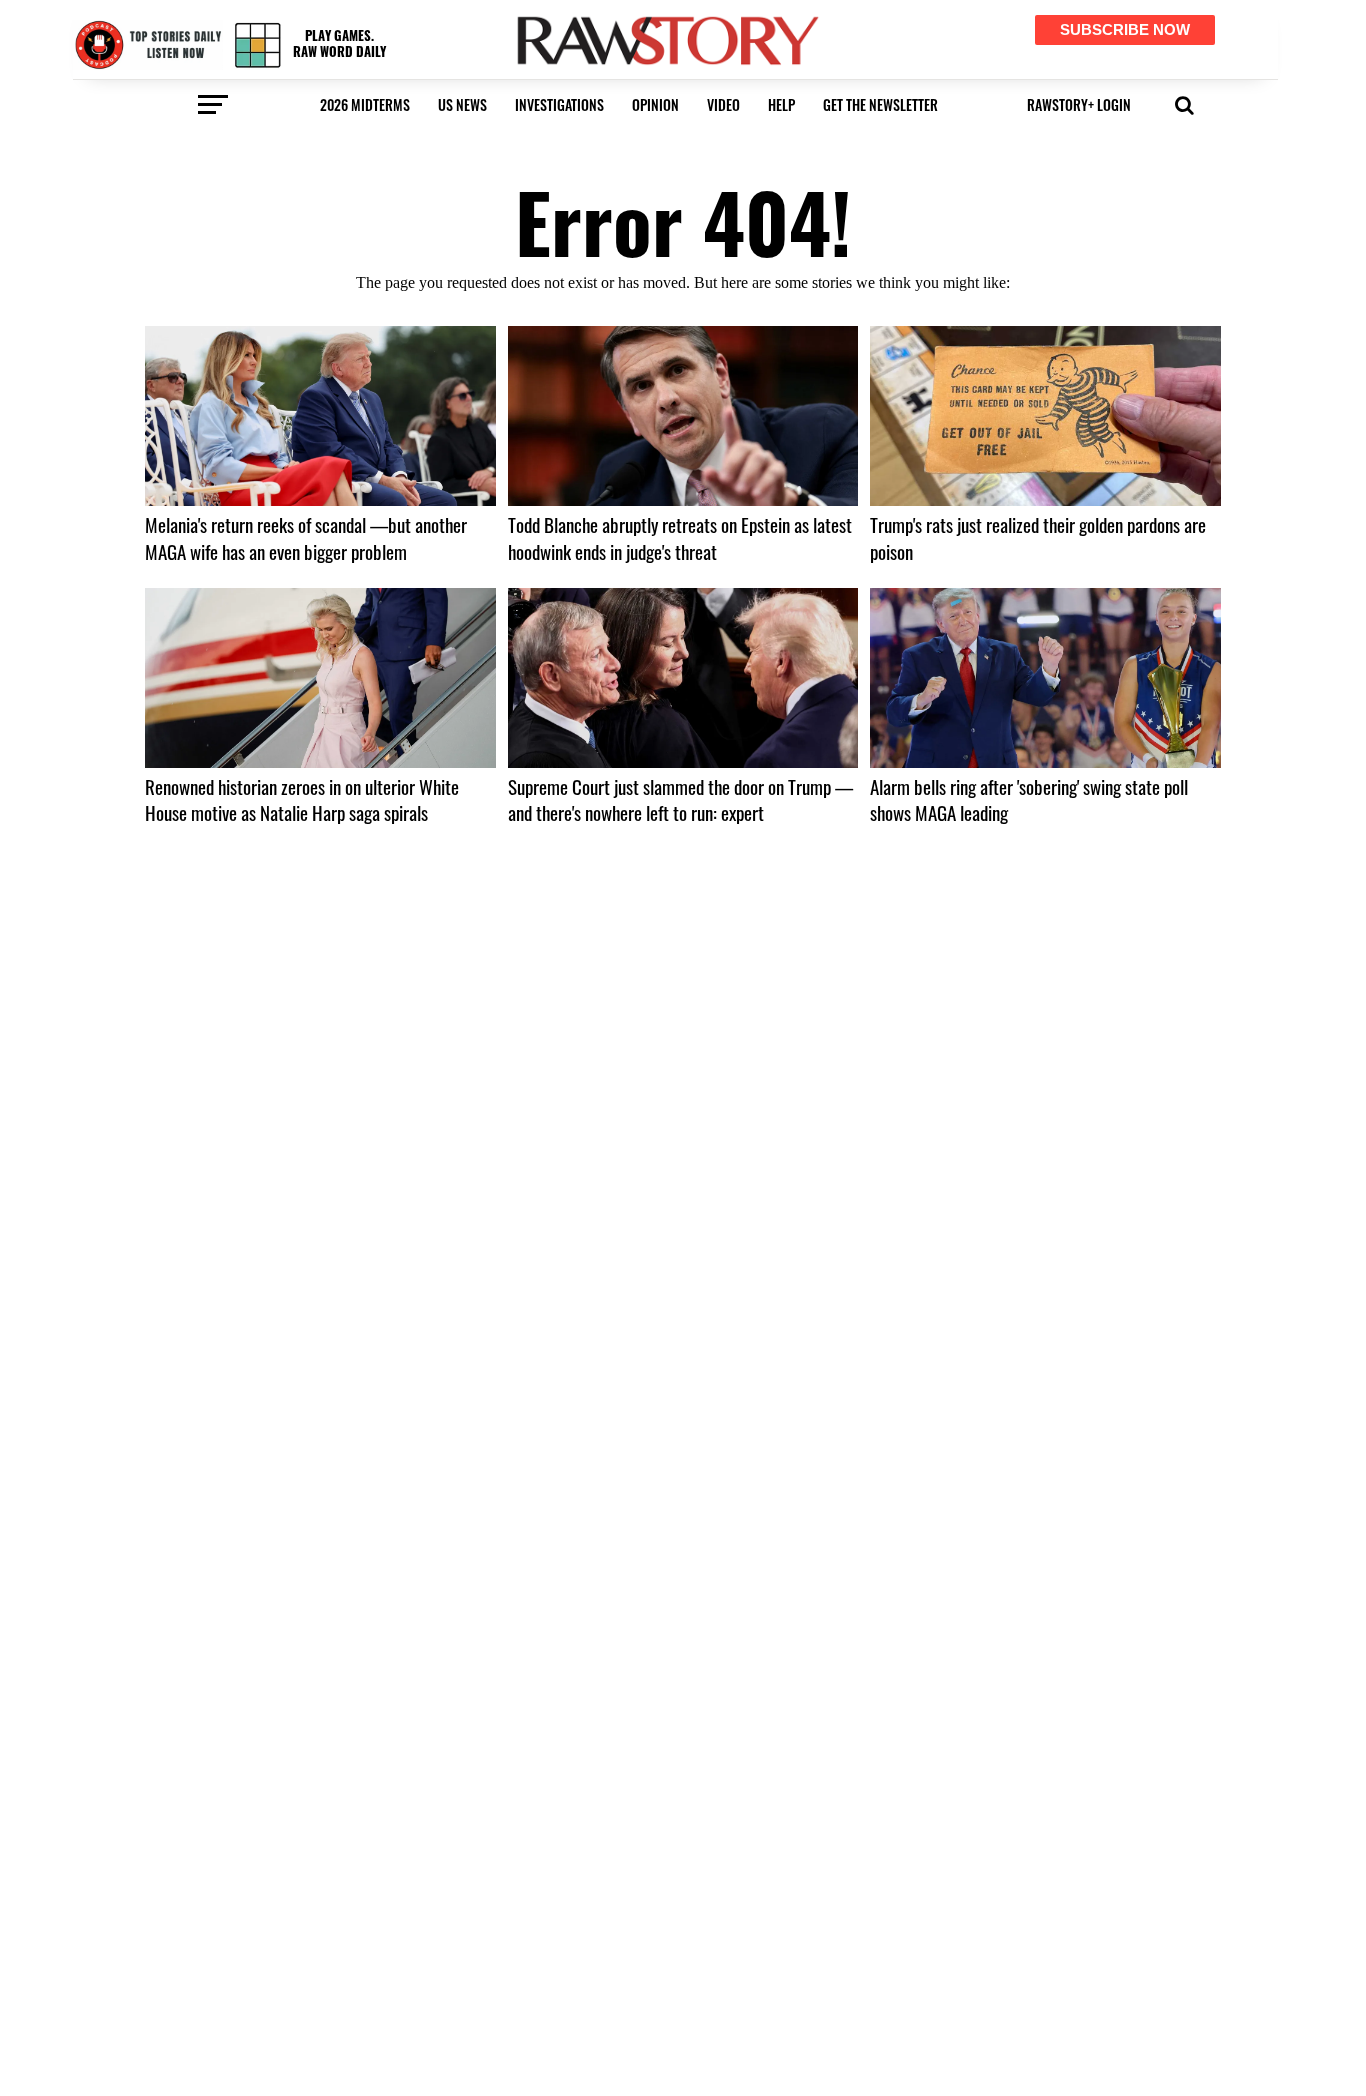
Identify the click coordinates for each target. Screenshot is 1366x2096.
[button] (1184, 103)
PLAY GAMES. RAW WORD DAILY (339, 43)
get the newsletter (880, 104)
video (723, 104)
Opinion (655, 104)
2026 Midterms (365, 104)
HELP (781, 104)
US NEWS (462, 104)
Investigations (559, 104)
